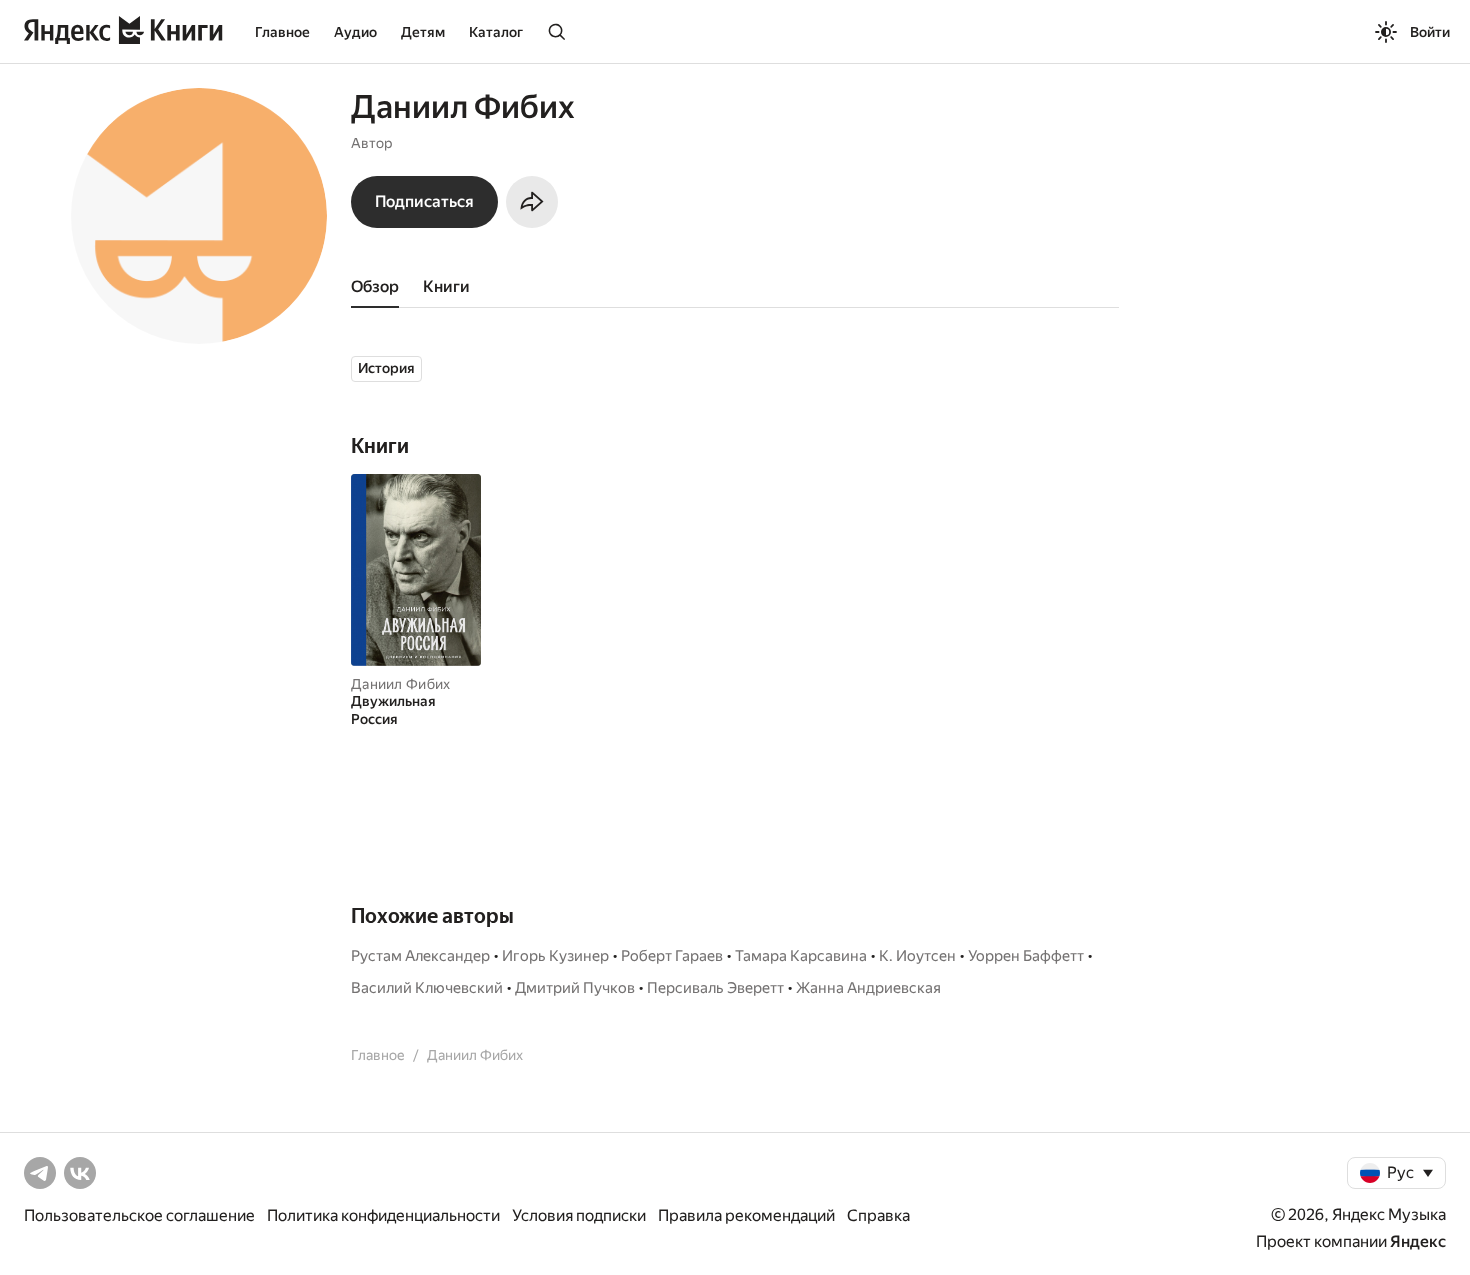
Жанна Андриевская (868, 988)
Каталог (496, 32)
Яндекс (1418, 1241)
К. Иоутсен (917, 956)
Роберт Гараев (672, 956)
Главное (282, 32)
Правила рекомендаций (746, 1215)
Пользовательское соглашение (139, 1215)
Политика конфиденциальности (383, 1215)
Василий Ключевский (427, 988)
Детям (423, 32)
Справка (878, 1215)
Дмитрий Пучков (575, 988)
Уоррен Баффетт (1026, 956)
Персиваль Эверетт (715, 988)
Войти (1430, 32)
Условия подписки (579, 1215)
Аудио (355, 32)
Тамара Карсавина (801, 956)
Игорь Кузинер (555, 956)
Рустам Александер (420, 956)
